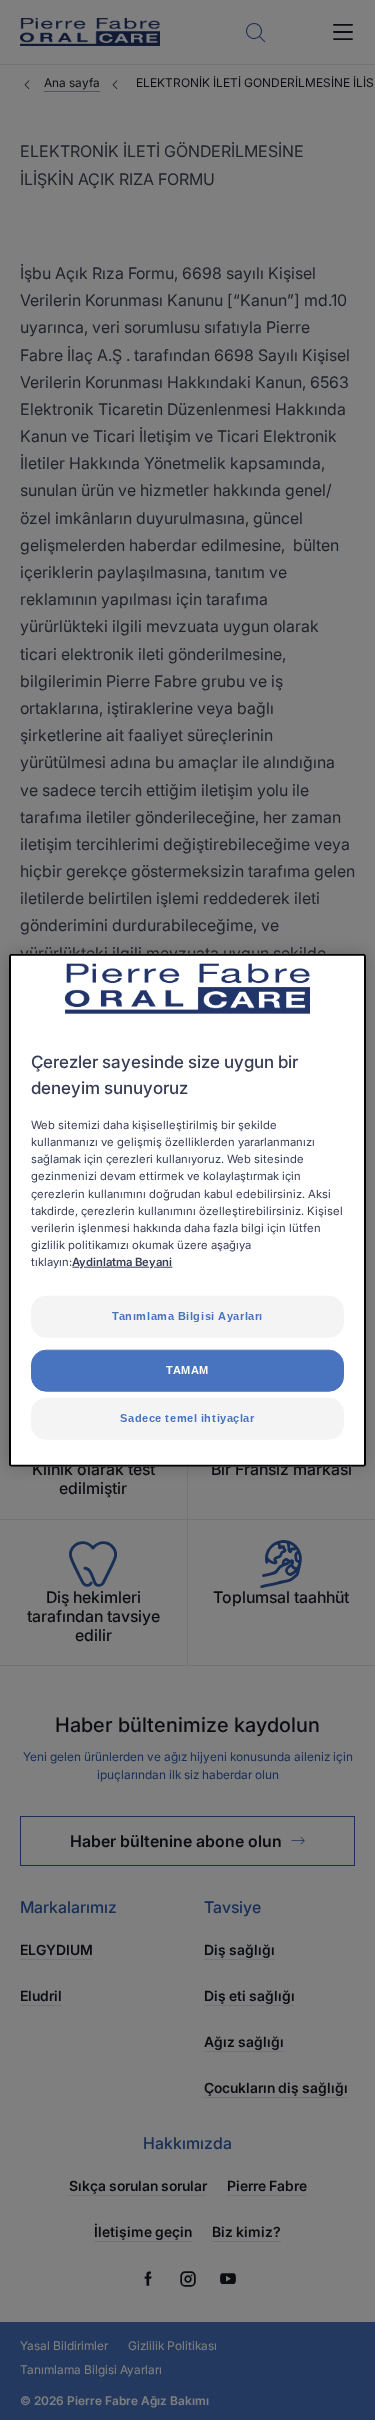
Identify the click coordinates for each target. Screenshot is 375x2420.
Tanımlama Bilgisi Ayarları (187, 1316)
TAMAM (187, 1369)
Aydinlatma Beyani (122, 1261)
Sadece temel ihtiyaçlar (187, 1417)
